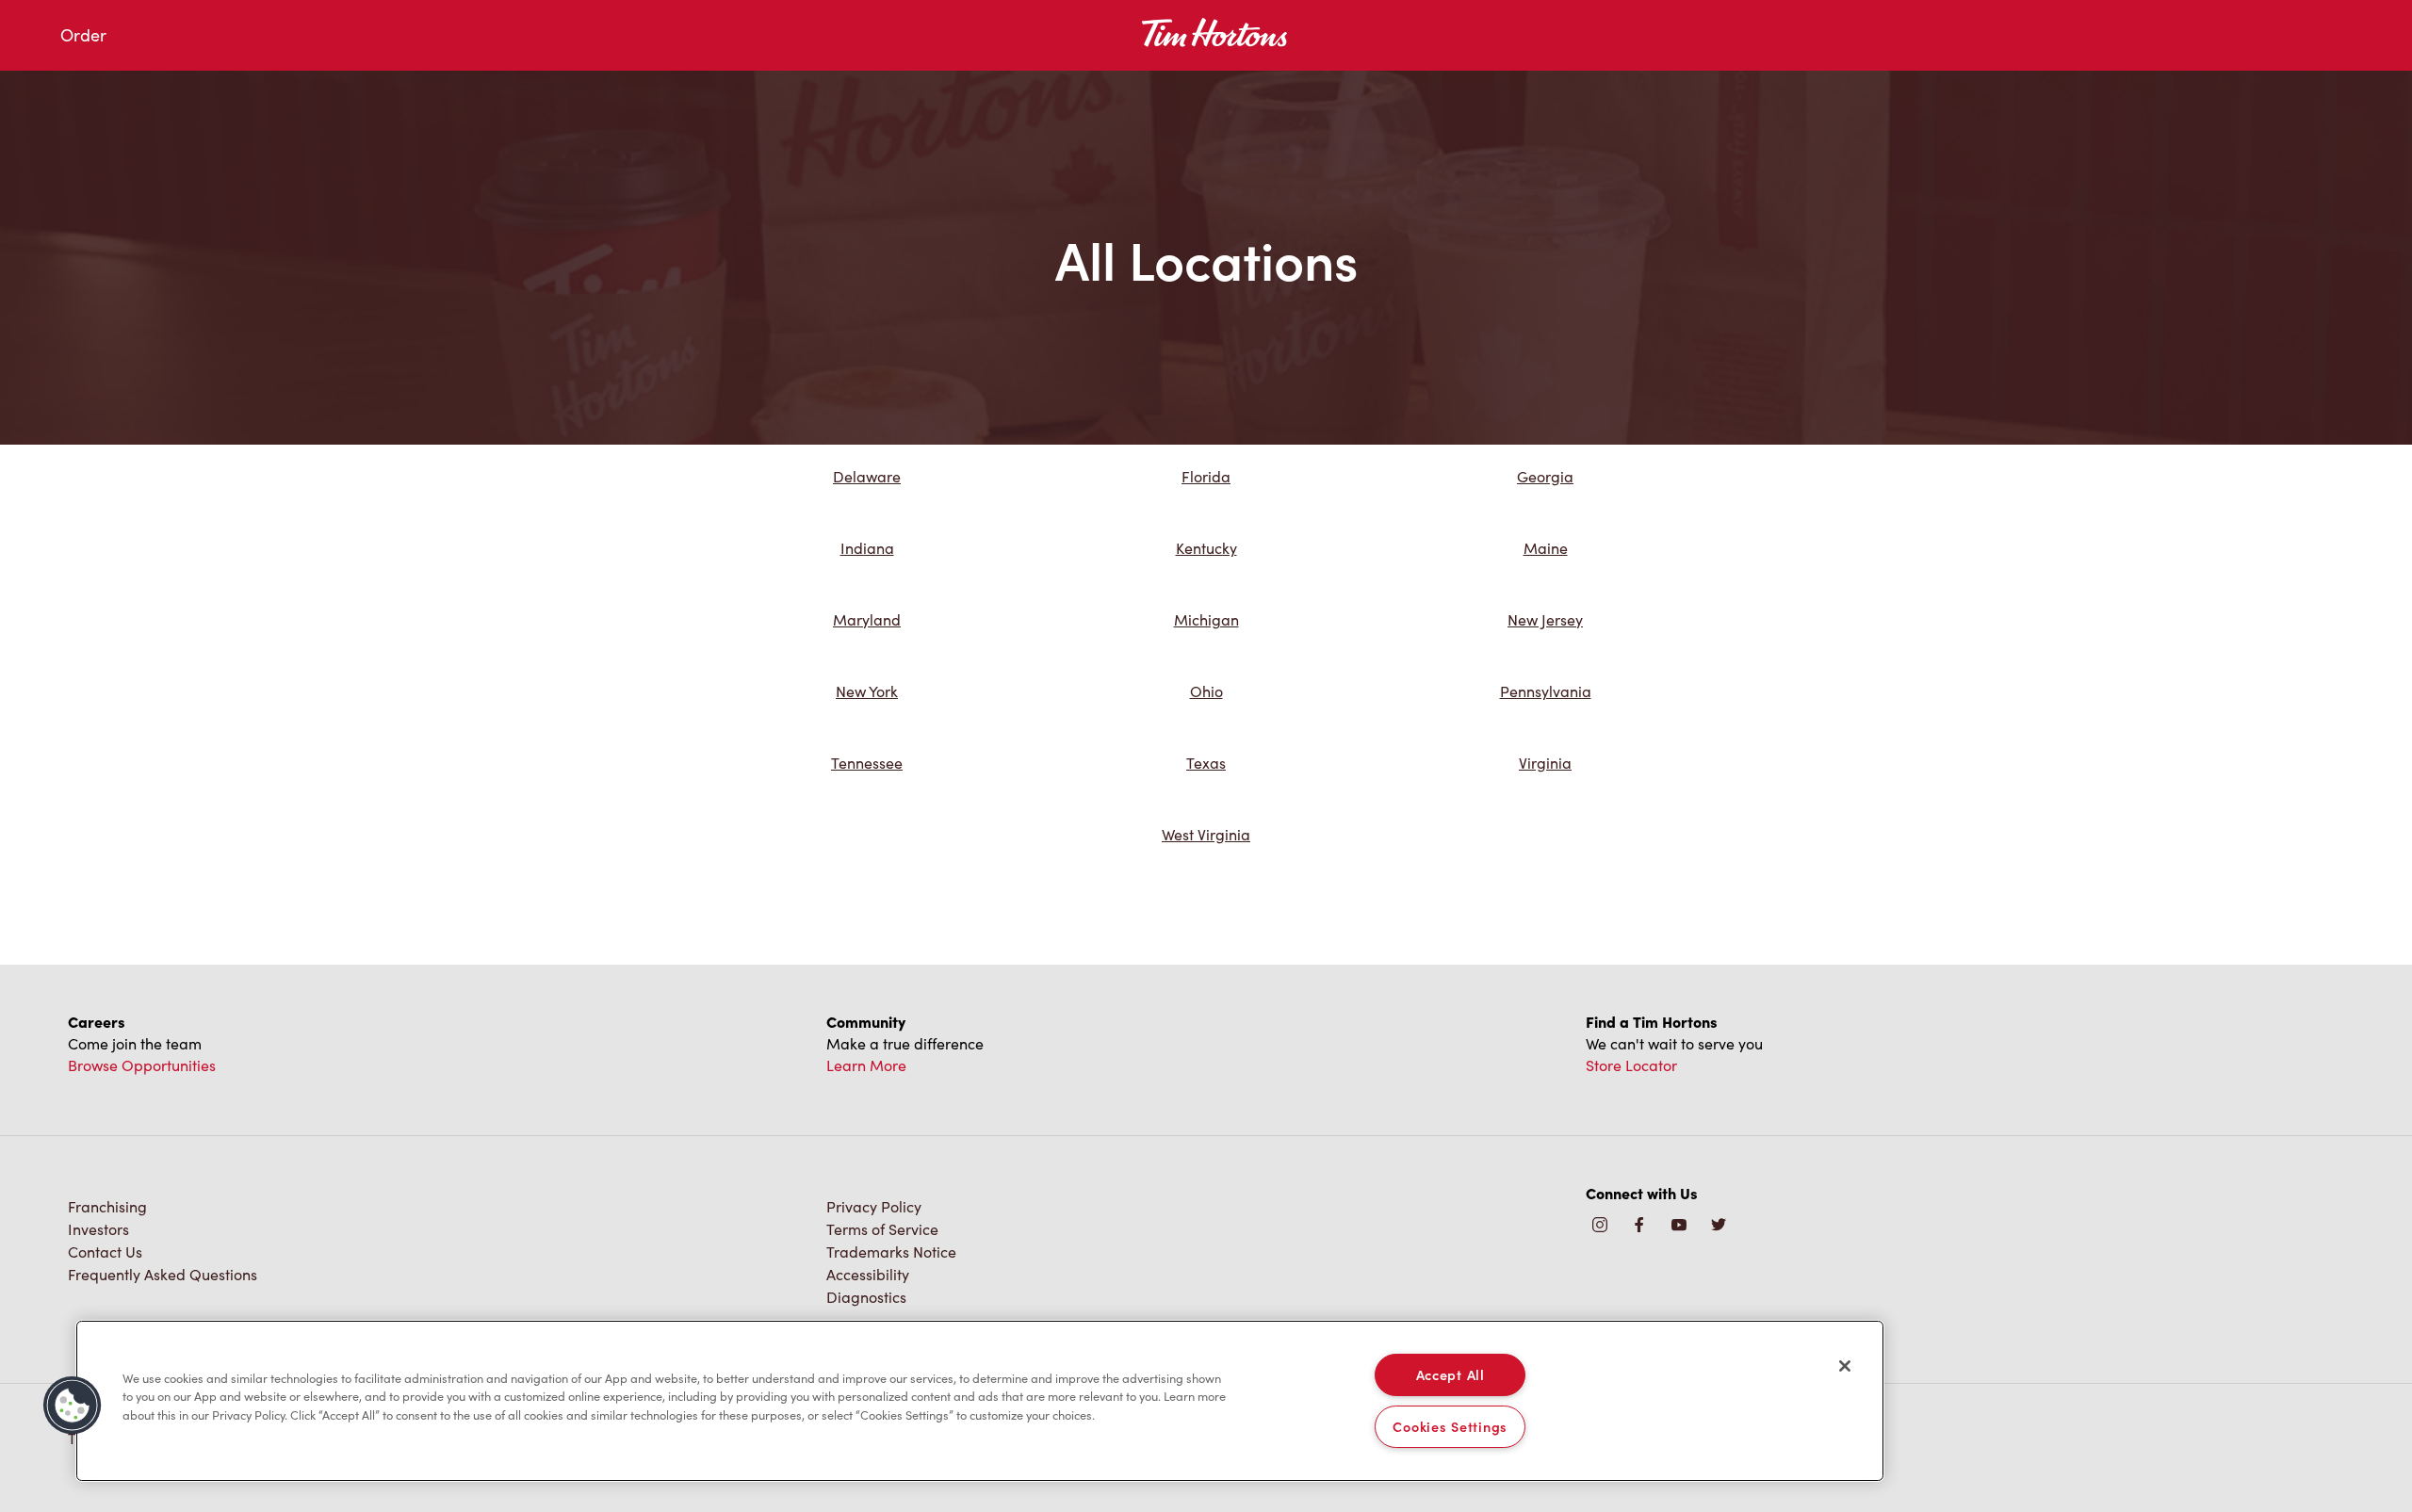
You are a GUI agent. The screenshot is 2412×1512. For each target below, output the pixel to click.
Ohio (1206, 691)
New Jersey (1545, 619)
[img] (1719, 1226)
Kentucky (1206, 548)
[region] (980, 1401)
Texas (1206, 763)
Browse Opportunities (142, 1065)
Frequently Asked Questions (163, 1274)
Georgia (1545, 476)
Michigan (1206, 619)
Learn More (866, 1065)
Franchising (107, 1206)
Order (83, 35)
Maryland (867, 619)
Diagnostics (866, 1297)
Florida (1206, 476)
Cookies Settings (1450, 1426)
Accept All (1450, 1374)
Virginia (1545, 763)
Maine (1546, 548)
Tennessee (867, 763)
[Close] (1845, 1366)
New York (867, 691)
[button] (73, 1406)
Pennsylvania (1546, 691)
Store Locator (1631, 1065)
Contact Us (105, 1252)
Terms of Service (882, 1229)
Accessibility (868, 1274)
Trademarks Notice (891, 1252)
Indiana (867, 548)
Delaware (867, 476)
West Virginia (1206, 834)
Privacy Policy (874, 1206)
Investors (98, 1229)
